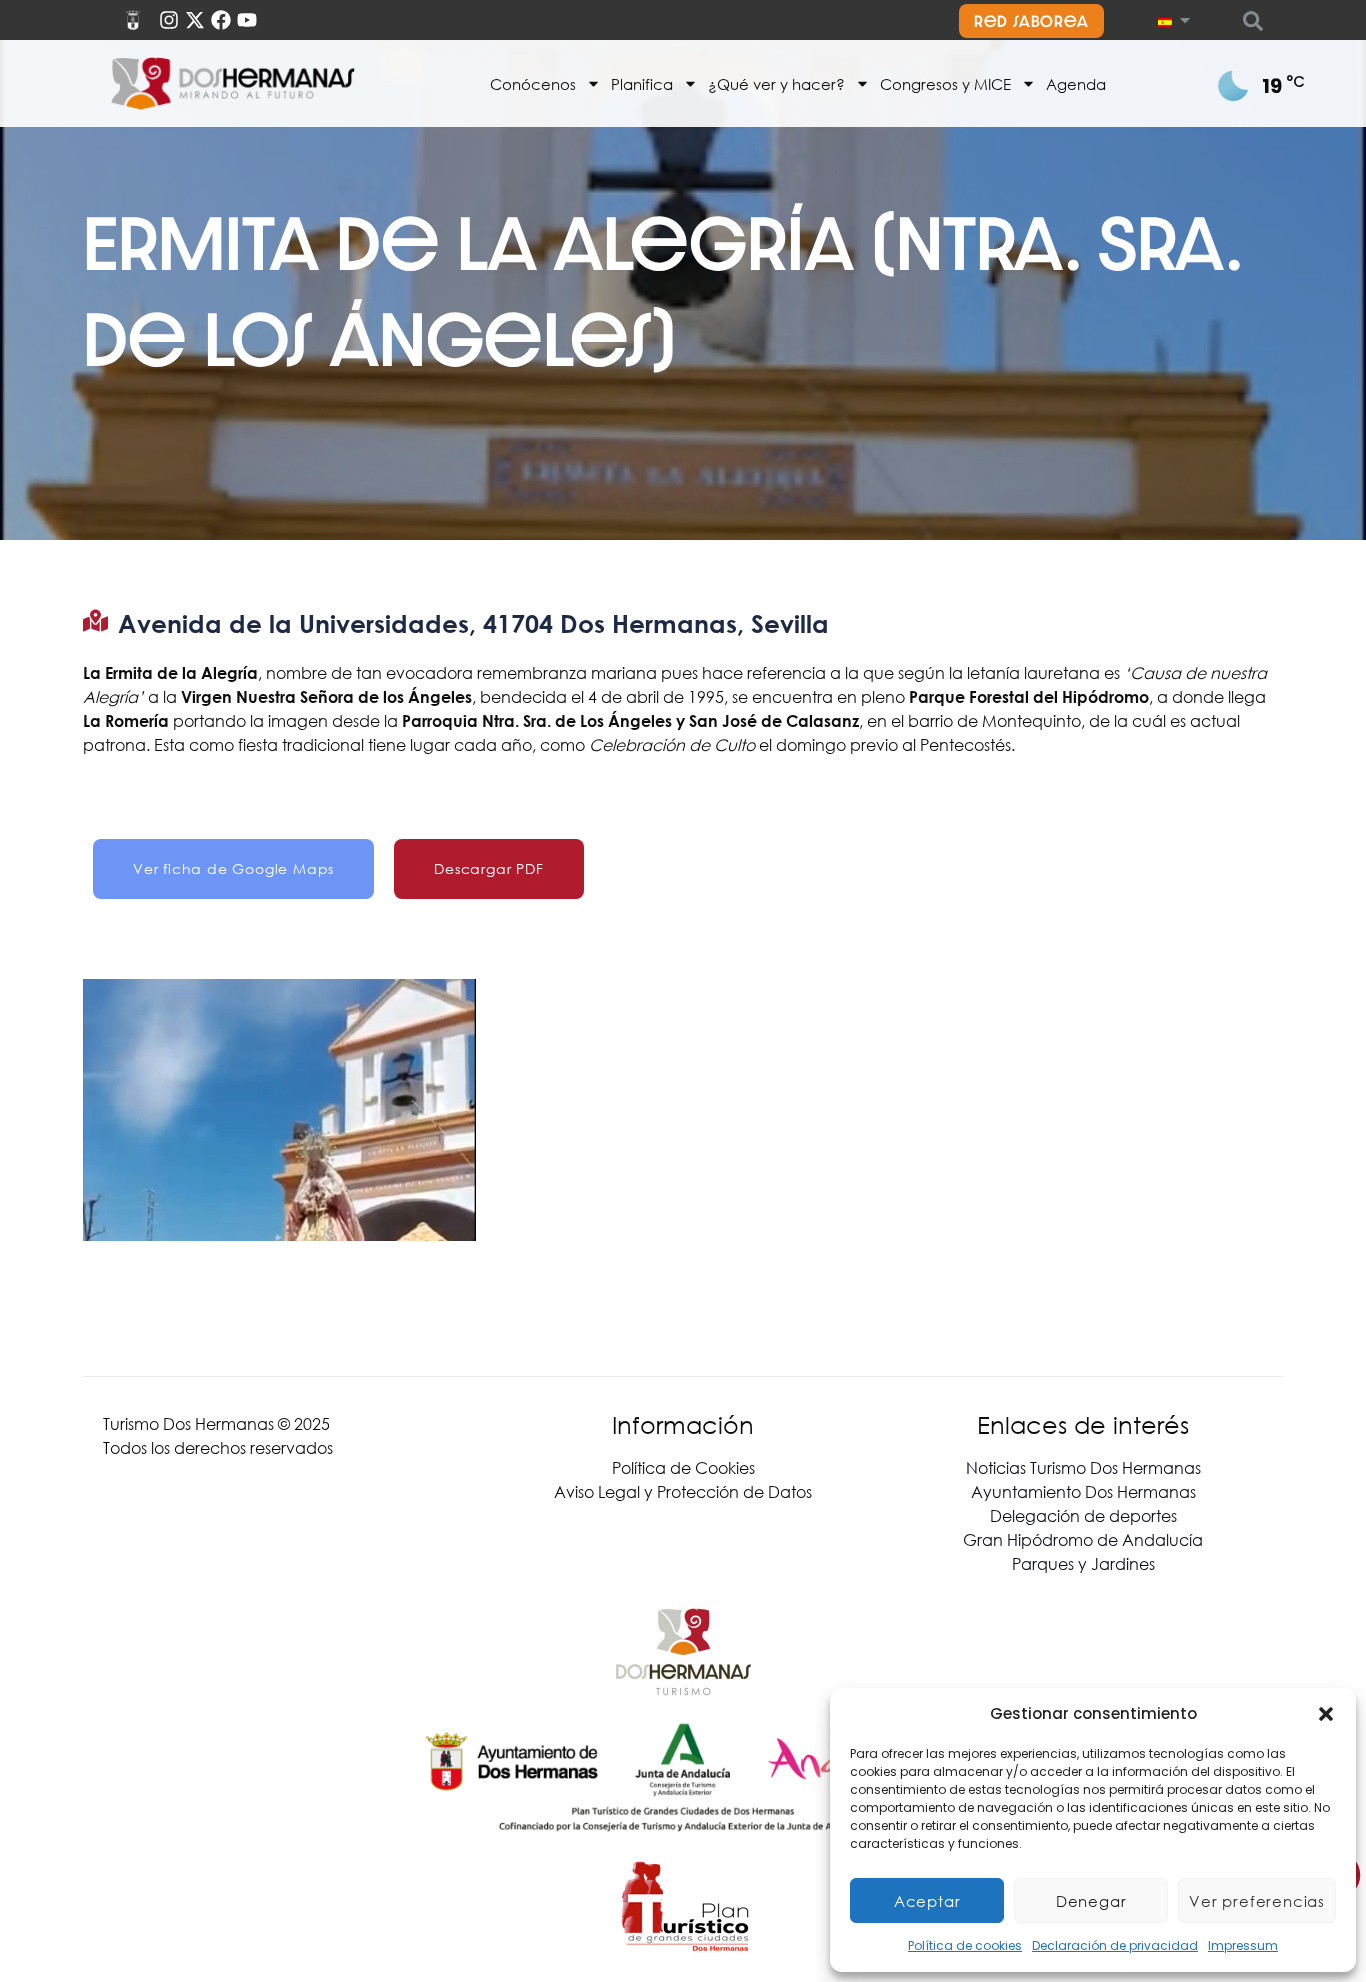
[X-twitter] (195, 20)
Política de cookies (965, 1945)
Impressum (1243, 1945)
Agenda (1076, 84)
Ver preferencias (1257, 1901)
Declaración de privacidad (1115, 1945)
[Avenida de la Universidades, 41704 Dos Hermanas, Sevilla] (95, 620)
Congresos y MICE (945, 84)
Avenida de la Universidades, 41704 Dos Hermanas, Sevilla (473, 623)
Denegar (1091, 1901)
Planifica (642, 84)
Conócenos (533, 84)
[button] (1326, 1714)
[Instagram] (169, 20)
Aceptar (927, 1901)
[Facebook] (221, 20)
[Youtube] (247, 20)
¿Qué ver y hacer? (776, 84)
